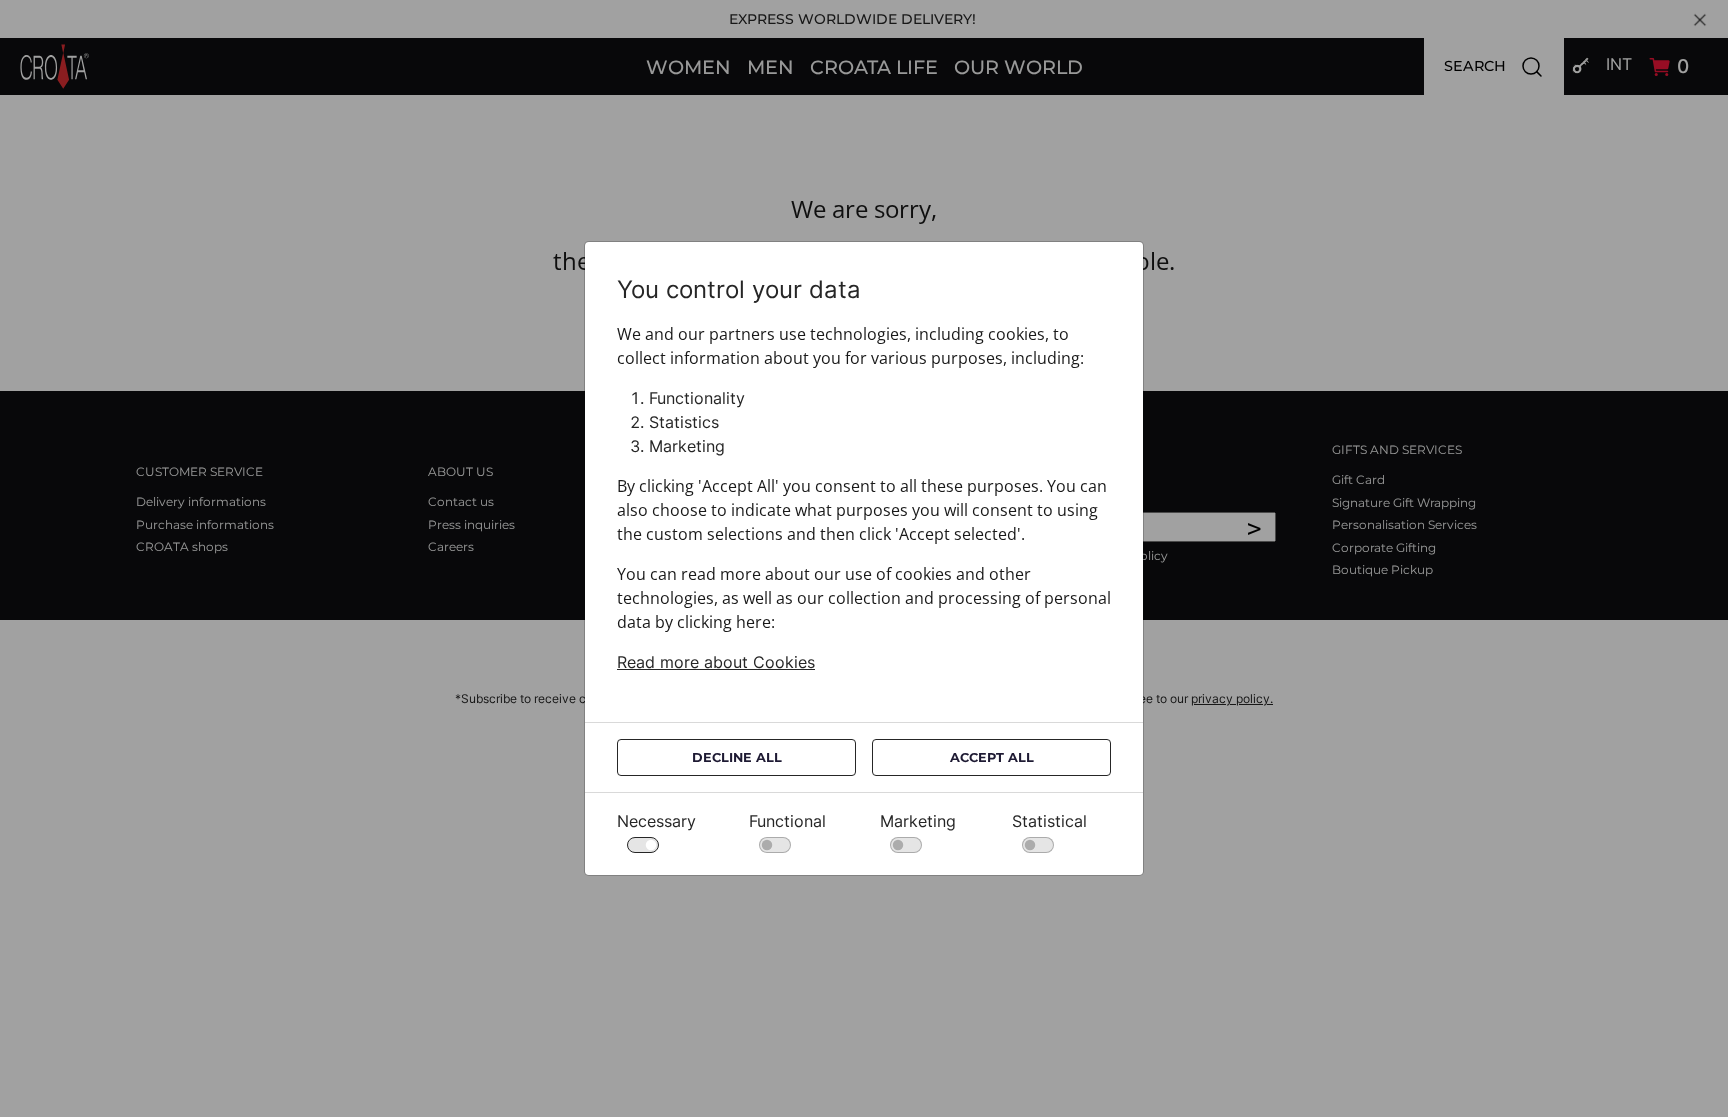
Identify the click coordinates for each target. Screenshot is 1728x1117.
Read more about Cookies (716, 662)
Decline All (737, 757)
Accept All (992, 757)
